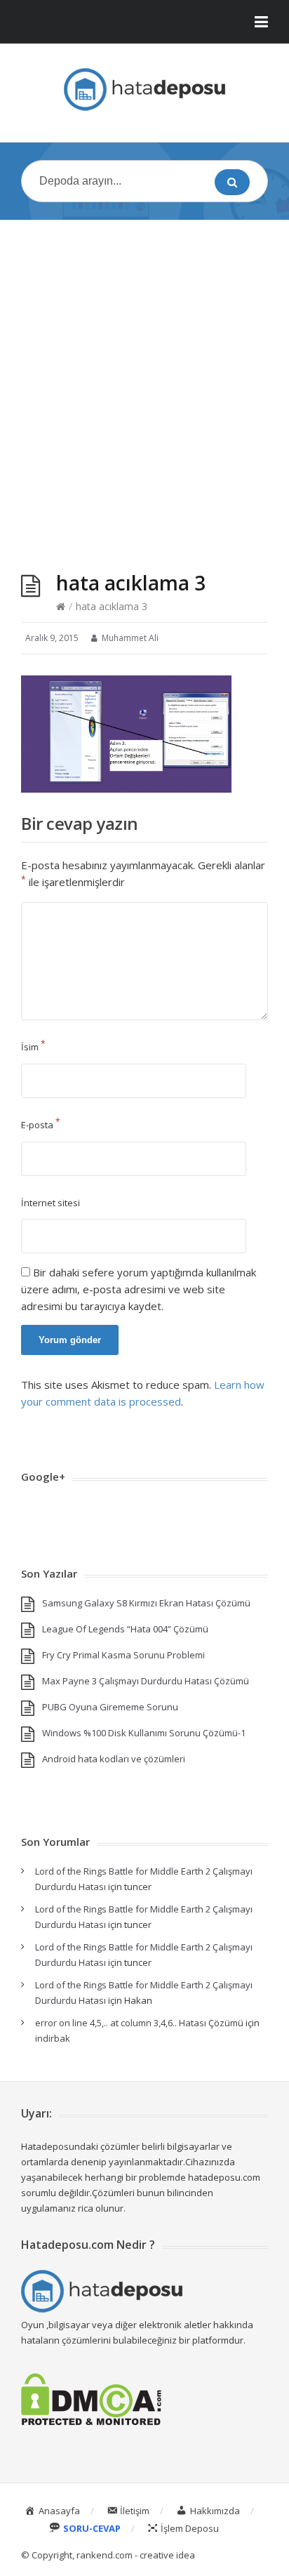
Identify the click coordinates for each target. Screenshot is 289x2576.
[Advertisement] (144, 382)
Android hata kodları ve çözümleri (114, 1759)
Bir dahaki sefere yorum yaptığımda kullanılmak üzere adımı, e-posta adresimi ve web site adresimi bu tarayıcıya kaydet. (139, 1289)
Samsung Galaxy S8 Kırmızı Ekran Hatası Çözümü (146, 1603)
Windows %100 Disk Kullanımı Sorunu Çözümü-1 (144, 1733)
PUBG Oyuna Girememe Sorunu (110, 1707)
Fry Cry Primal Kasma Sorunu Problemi (123, 1655)
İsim (33, 1047)
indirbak (53, 2038)
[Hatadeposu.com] (144, 90)
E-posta (41, 1125)
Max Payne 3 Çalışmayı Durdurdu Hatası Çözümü (146, 1681)
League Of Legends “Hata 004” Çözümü (125, 1629)
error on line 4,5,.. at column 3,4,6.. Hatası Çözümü (139, 2023)
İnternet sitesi (51, 1203)
